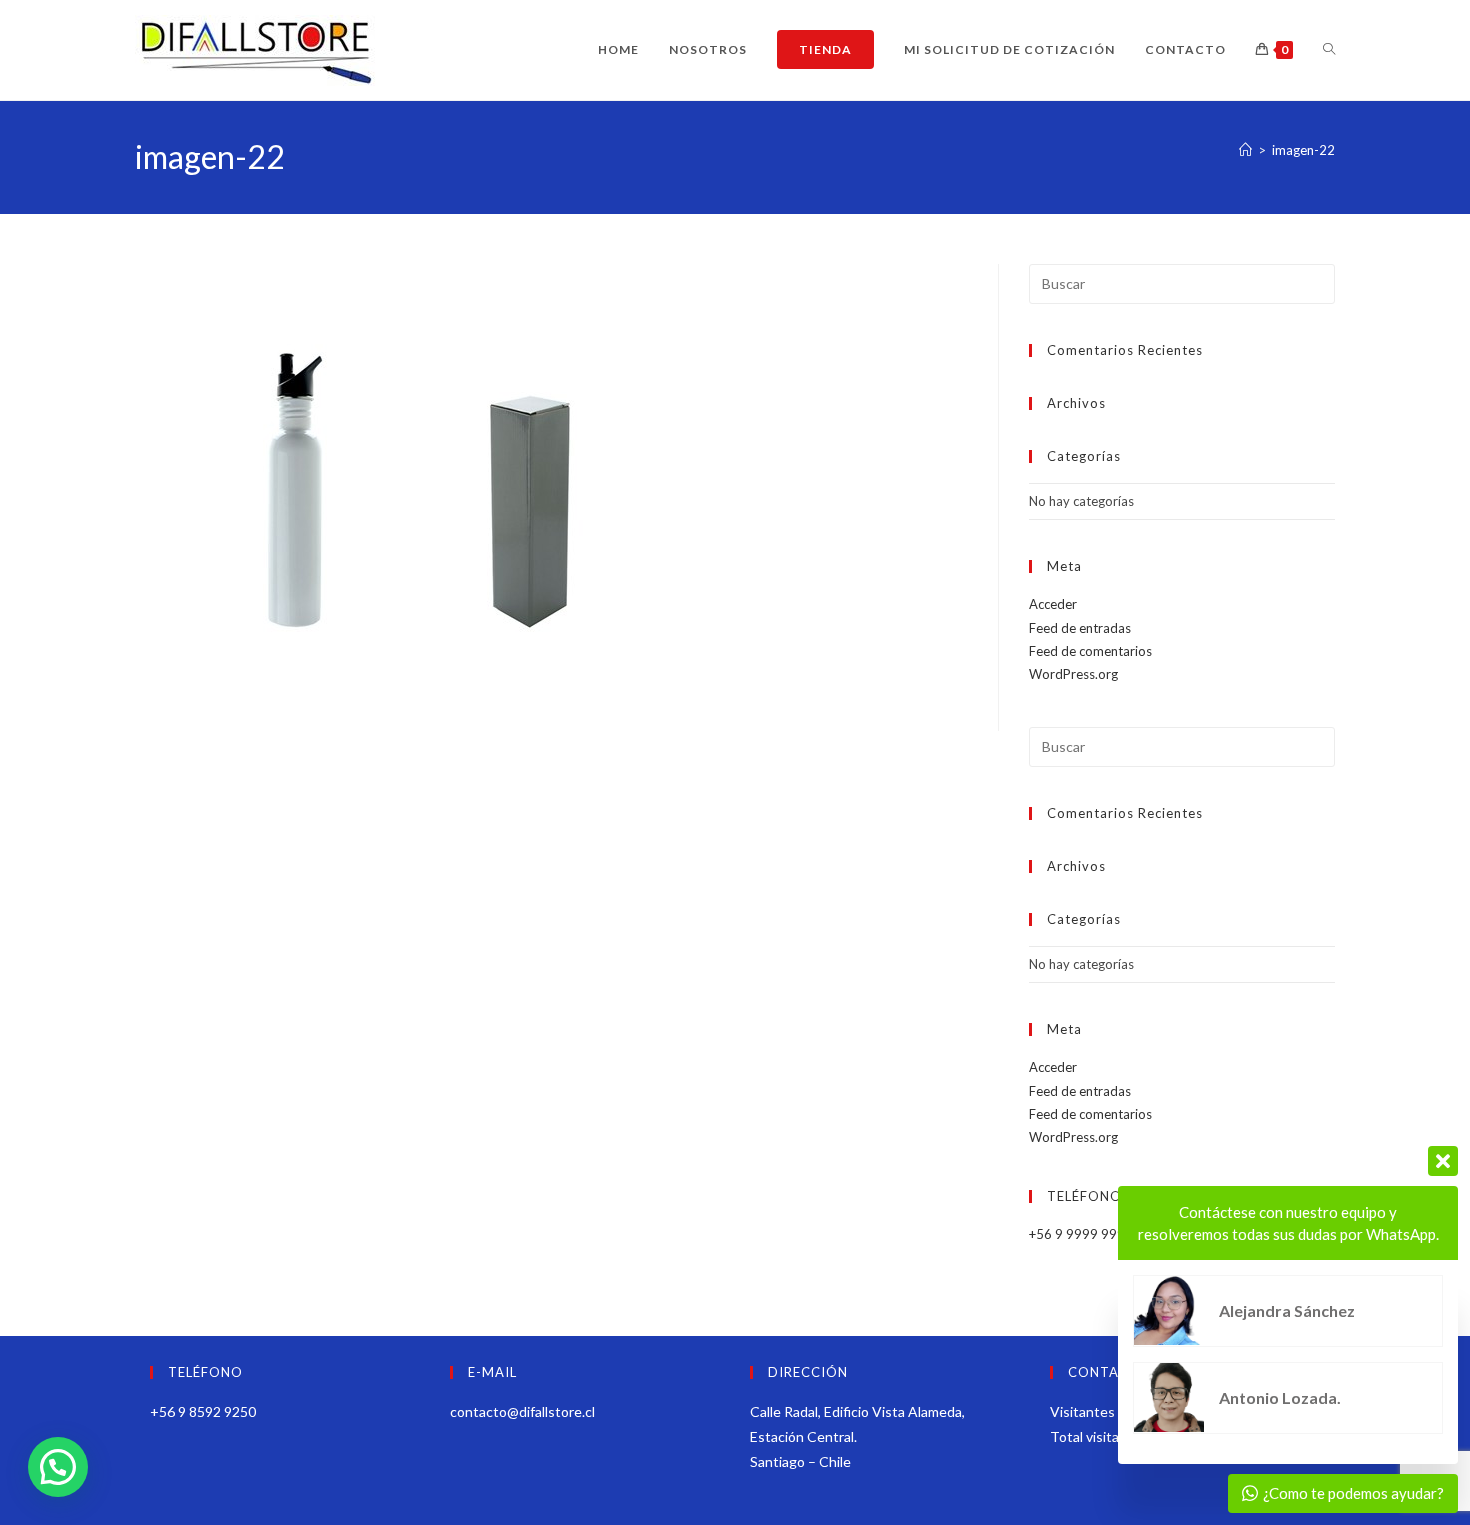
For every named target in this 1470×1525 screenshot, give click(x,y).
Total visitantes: (1102, 1436)
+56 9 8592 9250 (203, 1411)
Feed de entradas (1080, 628)
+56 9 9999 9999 (1081, 1234)
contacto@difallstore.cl (522, 1411)
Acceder (1053, 604)
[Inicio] (1245, 150)
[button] (58, 1467)
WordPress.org (1073, 674)
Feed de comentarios (1090, 651)
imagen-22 (1303, 150)
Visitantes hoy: (1099, 1411)
